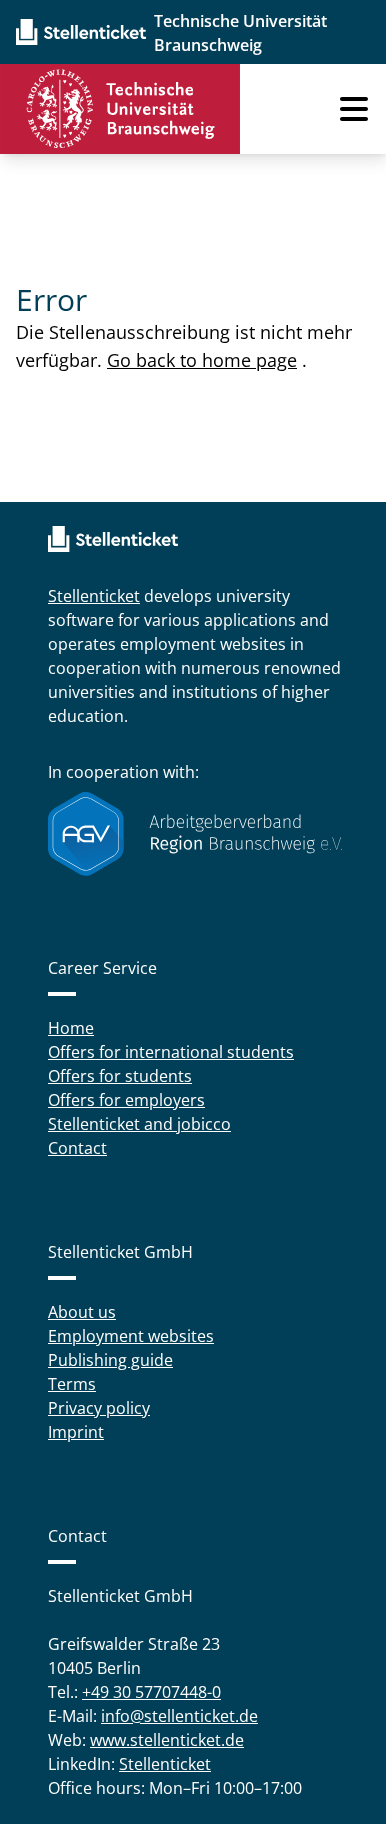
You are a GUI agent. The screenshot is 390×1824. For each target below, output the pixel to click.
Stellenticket (94, 596)
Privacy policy (99, 1408)
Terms (72, 1384)
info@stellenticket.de (179, 1716)
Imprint (76, 1432)
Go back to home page (202, 360)
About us (82, 1312)
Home (71, 1028)
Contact (77, 1148)
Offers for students (120, 1076)
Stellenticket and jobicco (139, 1124)
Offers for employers (126, 1100)
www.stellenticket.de (167, 1740)
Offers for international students (171, 1052)
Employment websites (131, 1336)
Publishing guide (110, 1360)
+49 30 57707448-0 (151, 1692)
